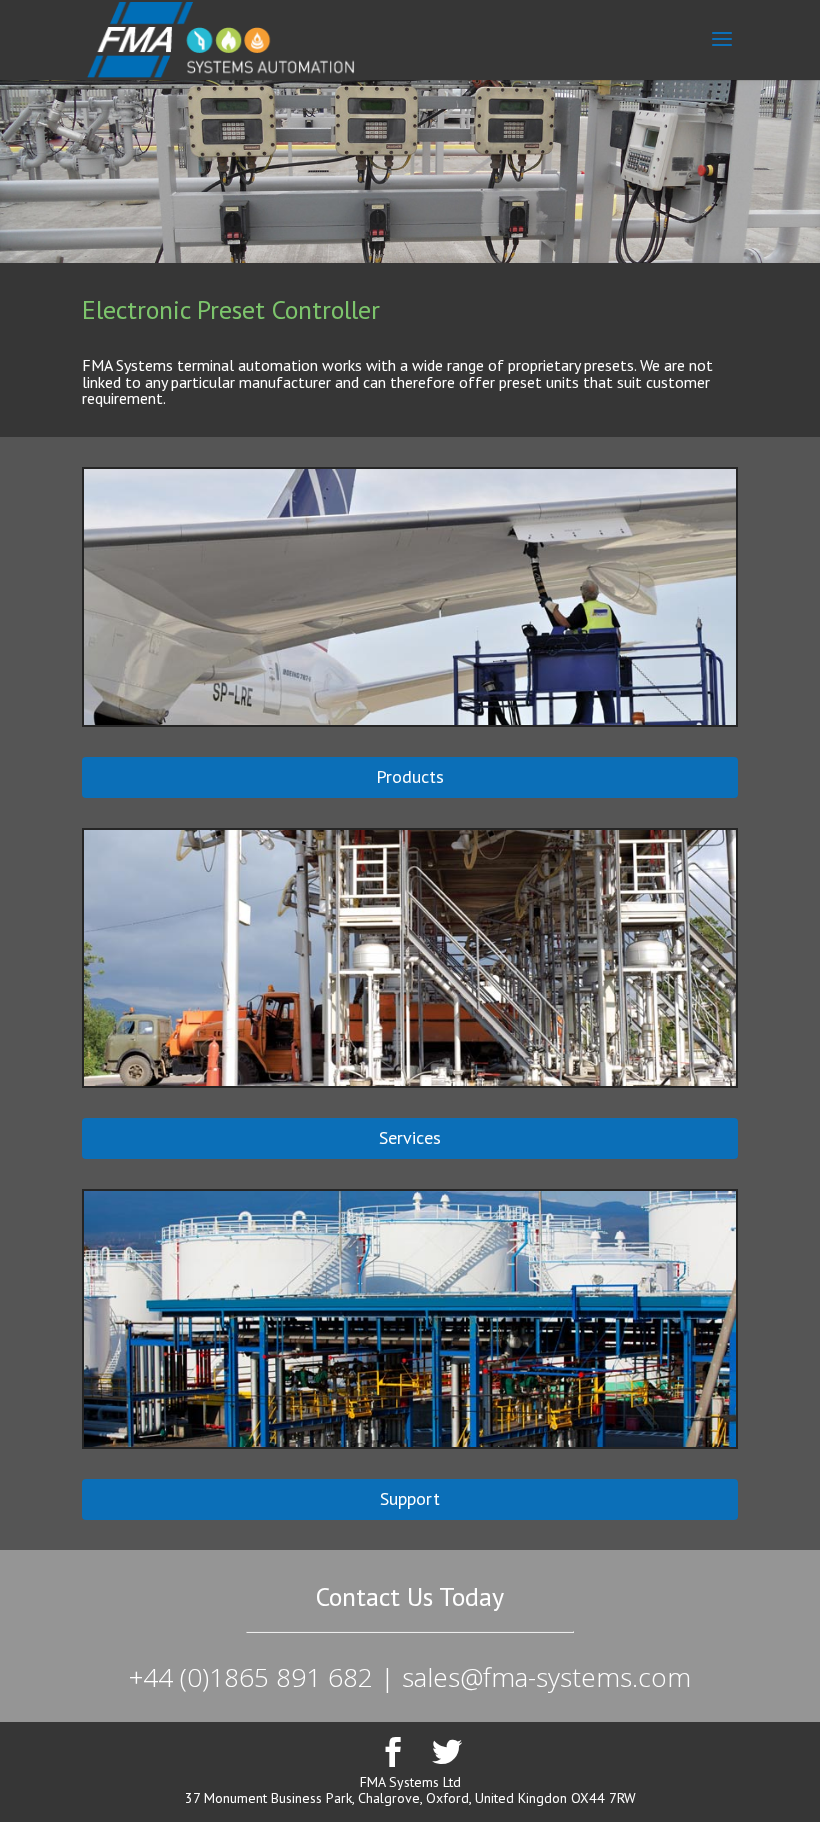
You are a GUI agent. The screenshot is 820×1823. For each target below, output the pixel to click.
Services (410, 1137)
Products (410, 776)
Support (410, 1498)
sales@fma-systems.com (546, 1677)
